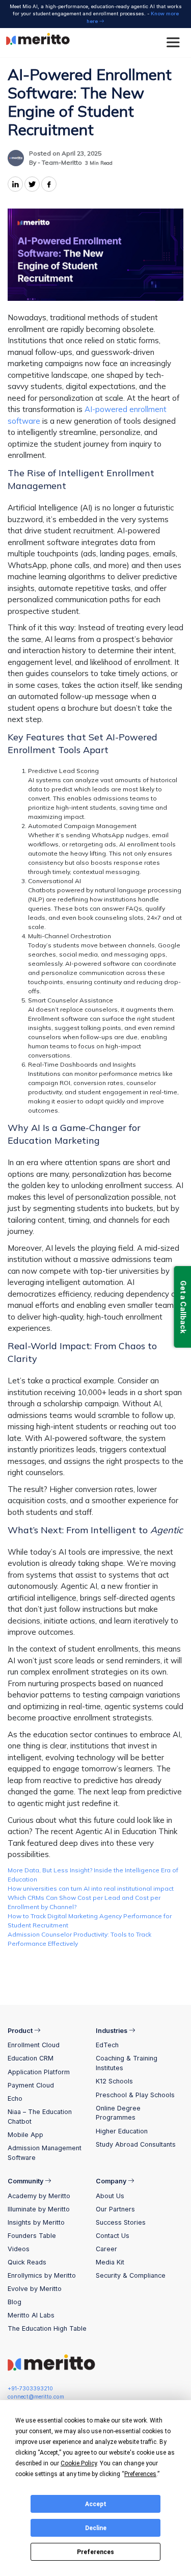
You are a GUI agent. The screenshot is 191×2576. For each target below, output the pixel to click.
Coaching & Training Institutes (127, 2063)
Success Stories (121, 2222)
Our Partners (115, 2209)
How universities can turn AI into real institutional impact (91, 1888)
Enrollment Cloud (34, 2045)
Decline (96, 2528)
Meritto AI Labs (31, 2315)
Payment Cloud (31, 2085)
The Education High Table (47, 2328)
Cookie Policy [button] (79, 2463)
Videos (19, 2249)
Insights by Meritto (36, 2222)
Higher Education (122, 2131)
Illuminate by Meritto (39, 2209)
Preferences (95, 2552)
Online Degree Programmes (118, 2113)
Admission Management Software (45, 2153)
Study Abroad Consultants (136, 2144)
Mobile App (25, 2135)
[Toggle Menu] (175, 43)
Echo (15, 2098)
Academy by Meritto (39, 2196)
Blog (15, 2302)
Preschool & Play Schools (135, 2095)
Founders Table (32, 2236)
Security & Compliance (131, 2275)
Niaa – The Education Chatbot (40, 2117)
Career (106, 2249)
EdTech (107, 2045)
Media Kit (110, 2262)
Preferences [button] (140, 2474)
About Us (110, 2196)
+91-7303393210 (30, 2389)
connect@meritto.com (36, 2397)
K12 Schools (114, 2081)
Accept (96, 2504)
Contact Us (113, 2236)
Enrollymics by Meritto (42, 2275)
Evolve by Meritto (35, 2289)
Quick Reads (27, 2262)
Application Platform (39, 2072)
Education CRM (31, 2058)
